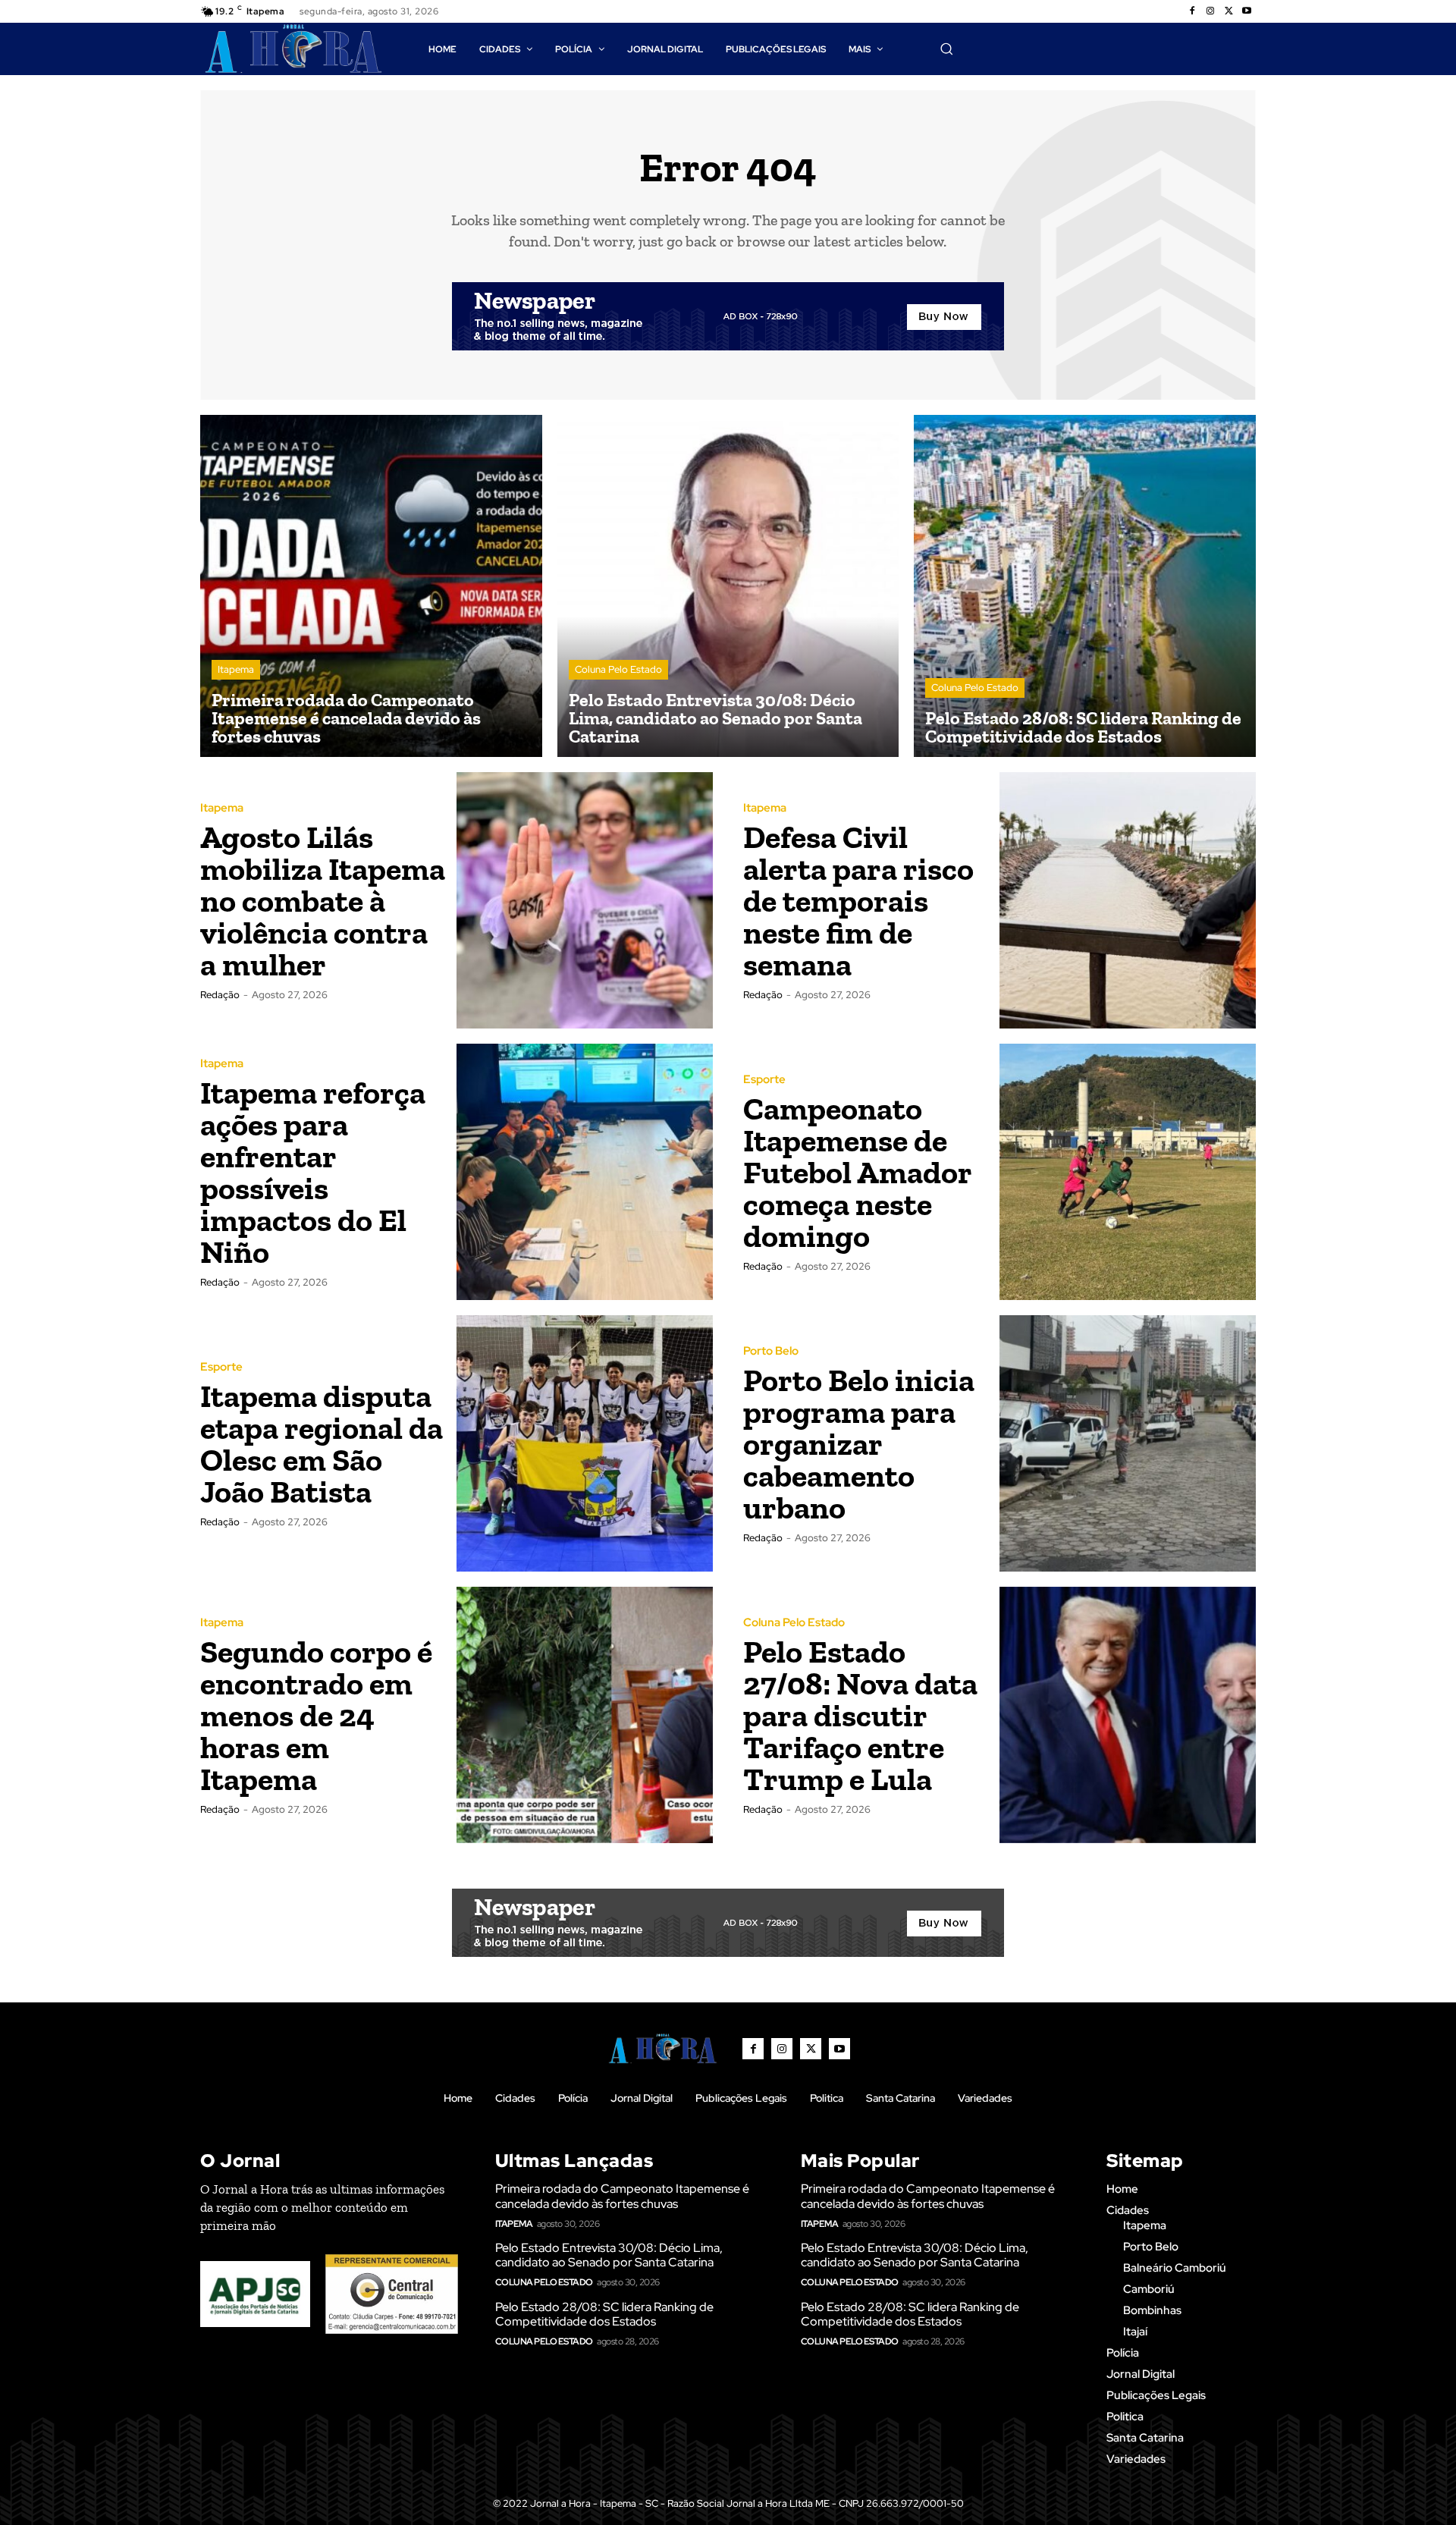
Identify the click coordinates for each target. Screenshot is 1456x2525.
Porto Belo (771, 1351)
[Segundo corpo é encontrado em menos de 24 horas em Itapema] (585, 1715)
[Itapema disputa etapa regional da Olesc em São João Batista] (585, 1443)
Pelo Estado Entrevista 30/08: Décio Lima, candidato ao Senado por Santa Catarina (609, 2255)
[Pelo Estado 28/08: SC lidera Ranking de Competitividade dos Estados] (1085, 586)
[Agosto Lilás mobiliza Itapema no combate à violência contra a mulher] (585, 900)
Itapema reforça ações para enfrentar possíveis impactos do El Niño (313, 1172)
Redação (220, 995)
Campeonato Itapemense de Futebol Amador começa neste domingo (858, 1172)
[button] (946, 49)
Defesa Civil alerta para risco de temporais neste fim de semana (858, 901)
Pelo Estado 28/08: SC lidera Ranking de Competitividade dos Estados (604, 2314)
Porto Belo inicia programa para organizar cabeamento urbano (859, 1444)
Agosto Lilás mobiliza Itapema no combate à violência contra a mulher (323, 901)
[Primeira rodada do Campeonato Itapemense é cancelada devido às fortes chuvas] (371, 586)
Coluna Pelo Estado (618, 669)
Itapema (236, 669)
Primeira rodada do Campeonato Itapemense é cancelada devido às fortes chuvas (622, 2196)
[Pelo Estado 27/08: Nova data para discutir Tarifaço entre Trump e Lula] (1128, 1715)
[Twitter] (1228, 11)
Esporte (764, 1080)
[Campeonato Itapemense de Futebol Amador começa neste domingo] (1128, 1172)
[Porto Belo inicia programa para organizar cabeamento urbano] (1128, 1443)
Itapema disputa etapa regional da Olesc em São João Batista (322, 1444)
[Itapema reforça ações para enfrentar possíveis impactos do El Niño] (585, 1172)
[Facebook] (1192, 11)
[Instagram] (1210, 11)
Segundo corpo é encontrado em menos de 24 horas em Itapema (316, 1715)
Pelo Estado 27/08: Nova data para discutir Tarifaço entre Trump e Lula (860, 1715)
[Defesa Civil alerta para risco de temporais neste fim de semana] (1128, 900)
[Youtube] (1247, 11)
